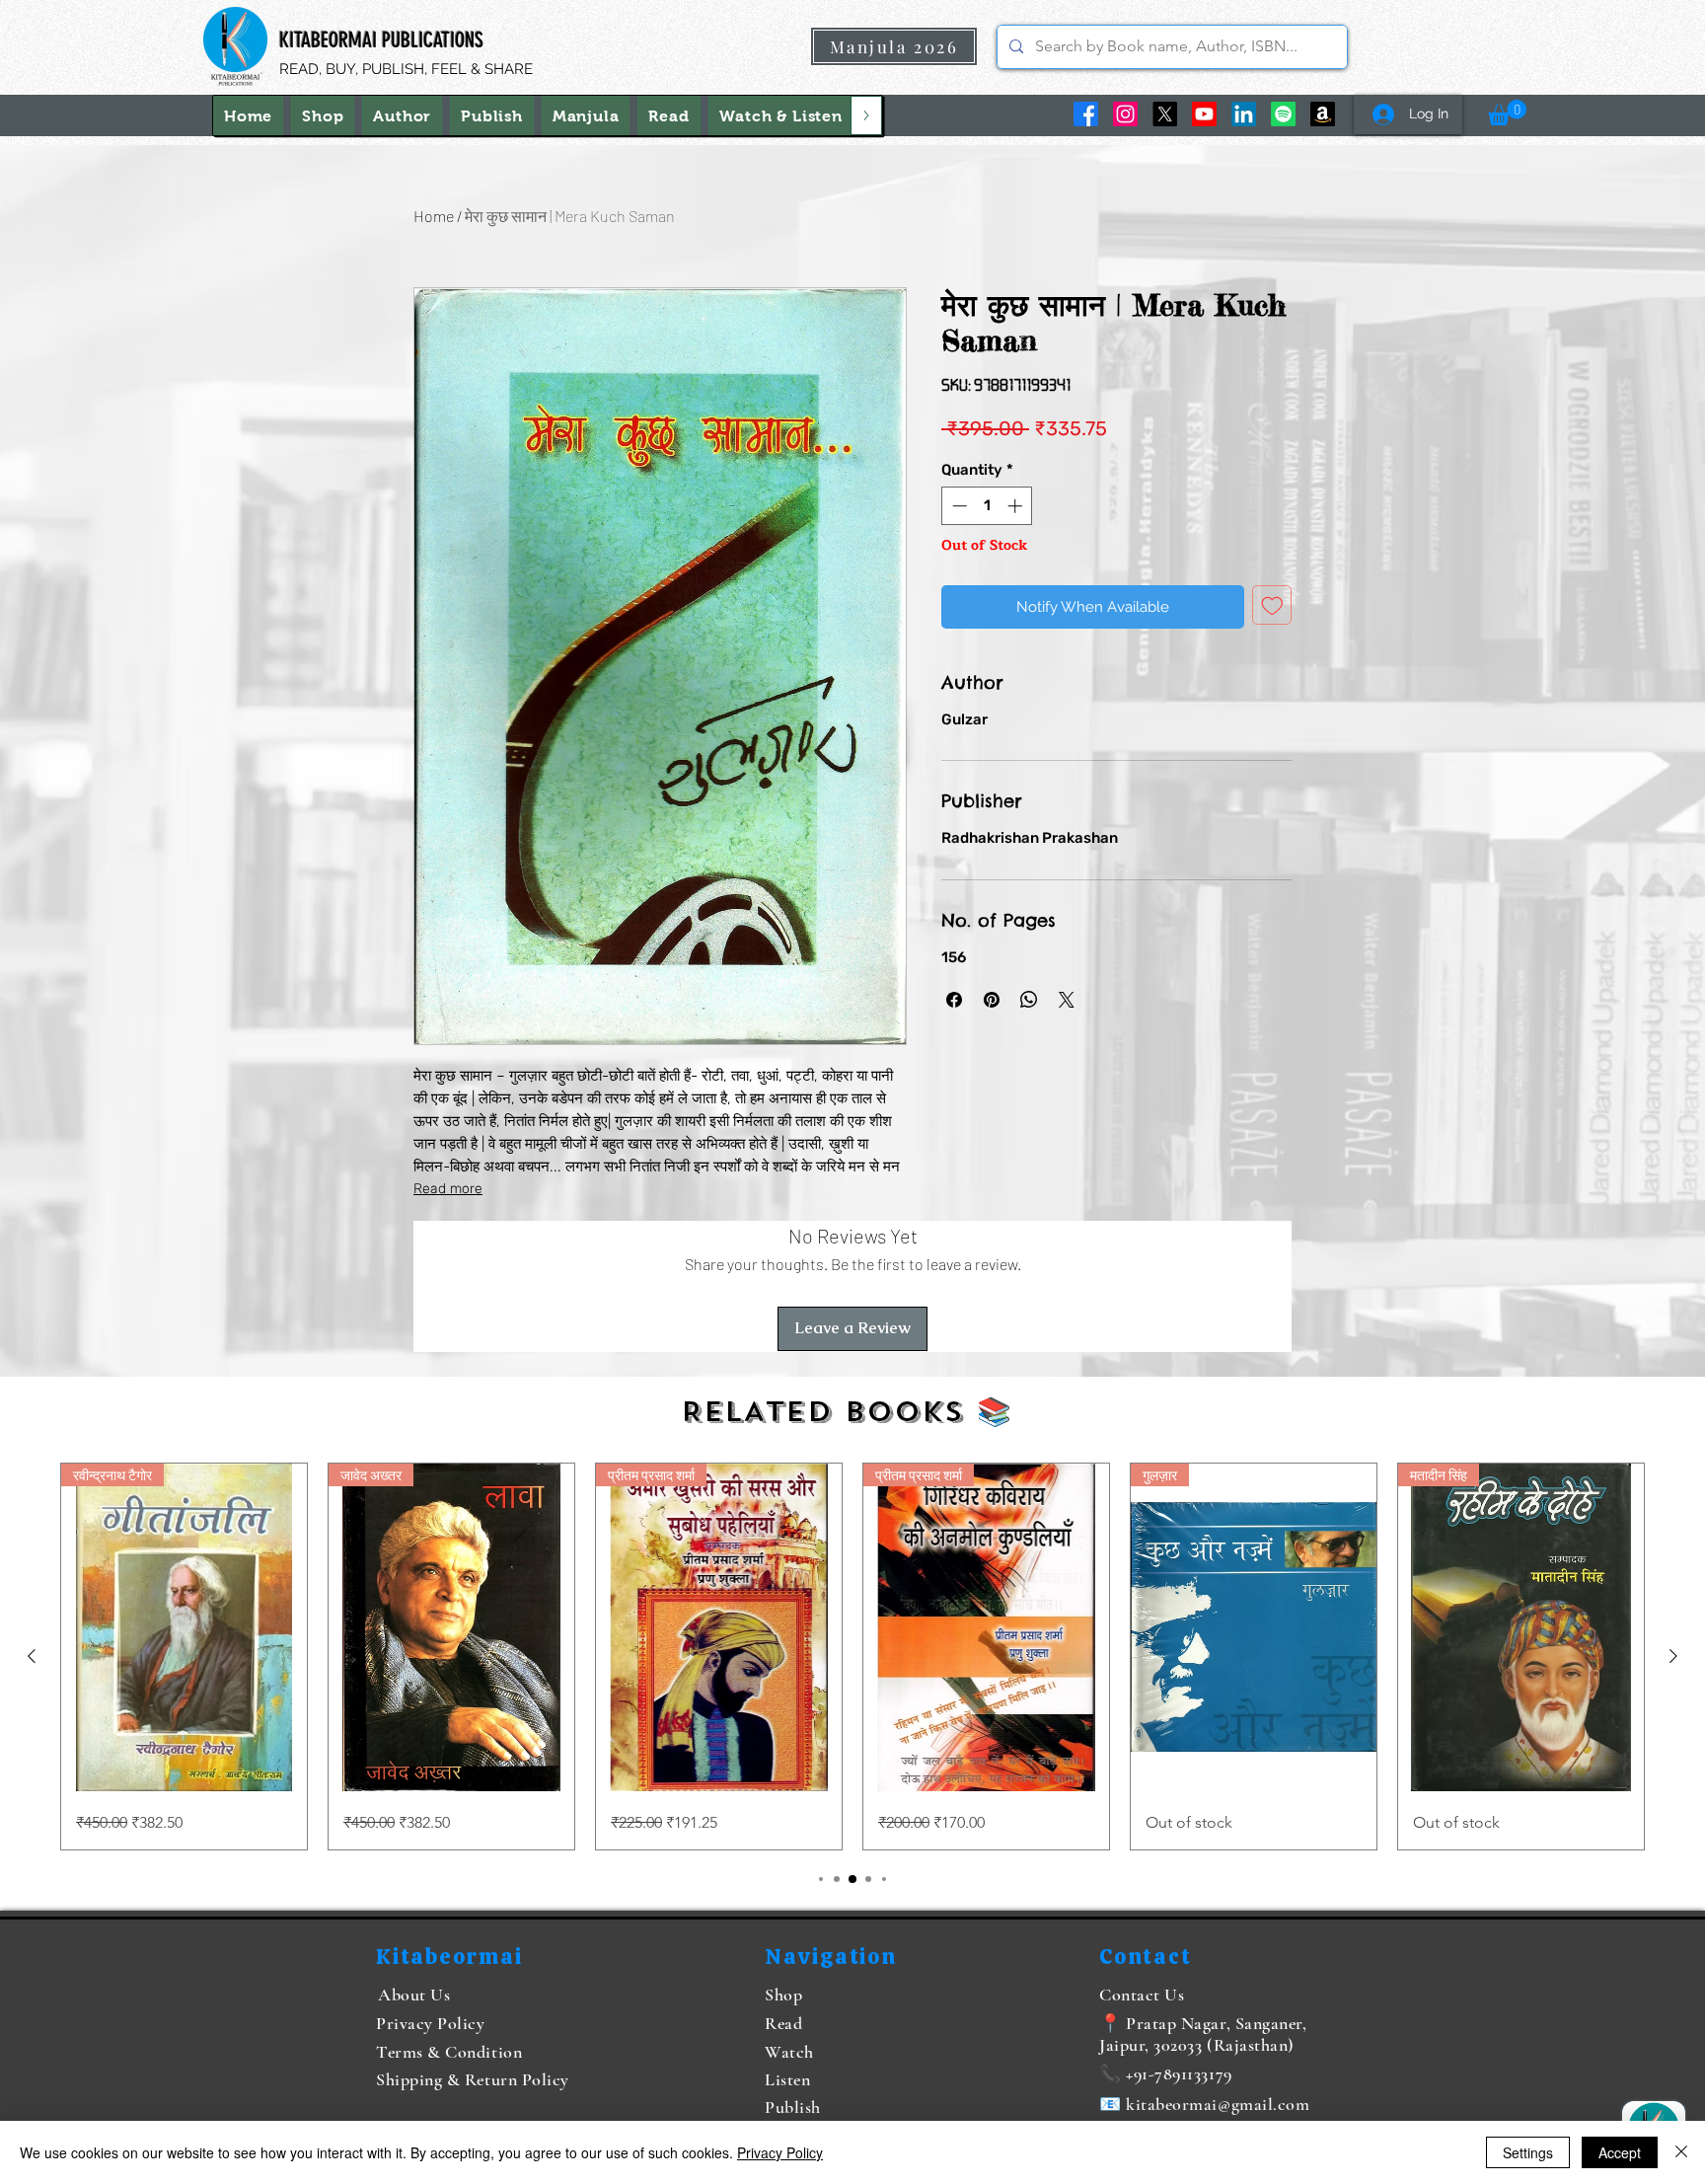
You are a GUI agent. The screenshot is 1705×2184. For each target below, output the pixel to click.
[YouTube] (1204, 114)
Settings (1528, 2152)
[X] (1165, 114)
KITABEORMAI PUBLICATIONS (381, 40)
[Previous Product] (32, 1656)
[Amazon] (1323, 114)
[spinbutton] (987, 506)
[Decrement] (958, 506)
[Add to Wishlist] (1272, 605)
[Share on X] (1067, 1000)
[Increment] (1017, 506)
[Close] (1681, 2152)
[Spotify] (1283, 114)
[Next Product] (1673, 1656)
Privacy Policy (780, 2152)
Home (434, 216)
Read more (448, 1189)
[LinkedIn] (1244, 114)
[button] (781, 115)
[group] (852, 1657)
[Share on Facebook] (954, 1000)
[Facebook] (1086, 114)
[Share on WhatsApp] (1029, 1000)
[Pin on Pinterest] (992, 1000)
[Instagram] (1125, 114)
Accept (1620, 2152)
